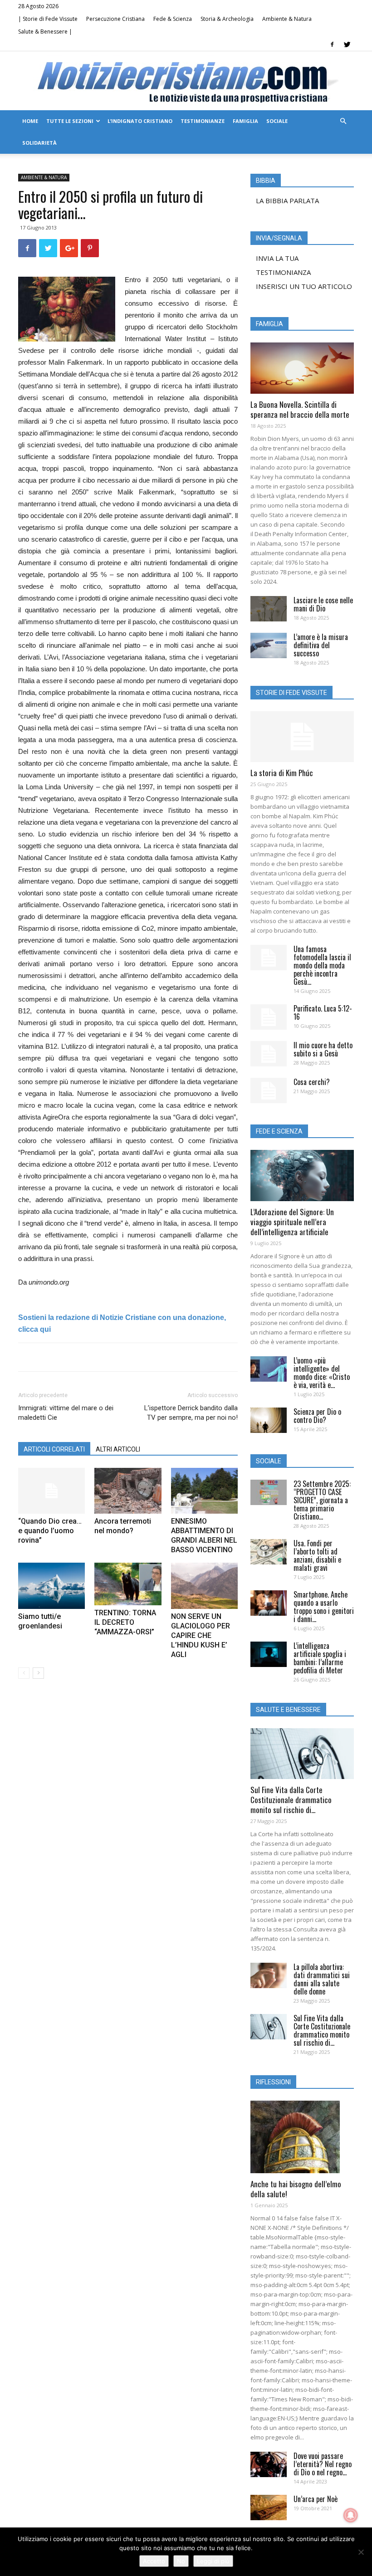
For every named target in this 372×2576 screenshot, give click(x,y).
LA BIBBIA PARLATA (287, 200)
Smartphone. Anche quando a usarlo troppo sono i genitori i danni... (324, 1607)
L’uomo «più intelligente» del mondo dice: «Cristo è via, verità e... (322, 1373)
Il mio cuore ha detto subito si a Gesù (323, 1049)
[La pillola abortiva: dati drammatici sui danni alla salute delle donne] (269, 1975)
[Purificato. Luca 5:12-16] (269, 1017)
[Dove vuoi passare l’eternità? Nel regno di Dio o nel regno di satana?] (269, 2464)
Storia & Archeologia (227, 19)
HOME (30, 121)
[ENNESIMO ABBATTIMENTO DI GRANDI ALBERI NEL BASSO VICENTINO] (204, 1491)
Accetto (154, 2561)
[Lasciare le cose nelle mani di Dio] (269, 609)
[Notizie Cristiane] (186, 81)
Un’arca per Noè (316, 2499)
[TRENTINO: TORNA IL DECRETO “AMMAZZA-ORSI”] (128, 1584)
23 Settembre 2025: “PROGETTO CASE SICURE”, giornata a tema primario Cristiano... (322, 1500)
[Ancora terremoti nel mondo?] (128, 1491)
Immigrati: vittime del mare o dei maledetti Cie (66, 1413)
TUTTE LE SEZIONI (70, 121)
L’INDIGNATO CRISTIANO (140, 121)
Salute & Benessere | (45, 32)
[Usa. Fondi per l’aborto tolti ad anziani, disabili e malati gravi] (269, 1552)
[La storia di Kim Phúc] (302, 737)
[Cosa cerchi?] (269, 1090)
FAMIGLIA (245, 121)
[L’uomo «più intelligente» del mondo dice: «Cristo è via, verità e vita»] (269, 1369)
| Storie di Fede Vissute (48, 19)
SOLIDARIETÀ (39, 143)
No (181, 2561)
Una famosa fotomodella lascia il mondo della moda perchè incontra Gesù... (322, 965)
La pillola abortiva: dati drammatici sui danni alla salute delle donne (322, 1979)
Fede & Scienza (173, 19)
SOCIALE (277, 121)
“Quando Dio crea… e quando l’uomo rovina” (50, 1531)
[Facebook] (332, 44)
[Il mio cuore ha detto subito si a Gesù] (269, 1054)
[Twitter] (347, 44)
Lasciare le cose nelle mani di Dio (323, 604)
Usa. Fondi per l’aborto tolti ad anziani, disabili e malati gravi (317, 1555)
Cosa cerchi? (312, 1082)
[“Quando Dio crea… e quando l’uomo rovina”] (51, 1491)
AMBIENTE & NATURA (44, 177)
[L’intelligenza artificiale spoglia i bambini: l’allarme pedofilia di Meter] (269, 1654)
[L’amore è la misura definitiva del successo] (269, 645)
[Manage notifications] (351, 2515)
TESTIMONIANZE (203, 121)
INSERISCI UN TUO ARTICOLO (304, 286)
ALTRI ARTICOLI (118, 1449)
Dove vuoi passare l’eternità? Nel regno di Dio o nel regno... (323, 2464)
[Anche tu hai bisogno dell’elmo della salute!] (302, 2137)
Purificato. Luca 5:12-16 (323, 1012)
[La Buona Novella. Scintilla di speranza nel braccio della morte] (302, 368)
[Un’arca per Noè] (269, 2508)
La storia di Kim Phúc (282, 773)
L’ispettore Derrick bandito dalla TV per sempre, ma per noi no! (191, 1413)
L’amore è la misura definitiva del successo (321, 645)
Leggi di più (213, 2561)
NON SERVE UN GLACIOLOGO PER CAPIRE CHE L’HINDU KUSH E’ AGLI (201, 1635)
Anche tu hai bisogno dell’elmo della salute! (296, 2189)
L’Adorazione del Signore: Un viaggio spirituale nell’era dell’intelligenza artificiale (292, 1222)
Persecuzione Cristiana (115, 19)
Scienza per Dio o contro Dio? (317, 1416)
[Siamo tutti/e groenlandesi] (51, 1586)
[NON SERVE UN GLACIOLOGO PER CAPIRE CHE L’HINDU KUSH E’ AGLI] (204, 1586)
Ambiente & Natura (287, 19)
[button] (343, 121)
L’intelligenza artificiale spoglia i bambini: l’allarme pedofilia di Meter (320, 1658)
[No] (361, 2552)
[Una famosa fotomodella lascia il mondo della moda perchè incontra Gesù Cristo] (269, 958)
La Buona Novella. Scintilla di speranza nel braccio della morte (300, 409)
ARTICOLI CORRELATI (54, 1449)
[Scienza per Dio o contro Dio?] (269, 1420)
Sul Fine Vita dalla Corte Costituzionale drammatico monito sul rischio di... (291, 1800)
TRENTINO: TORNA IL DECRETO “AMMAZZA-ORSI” (125, 1622)
